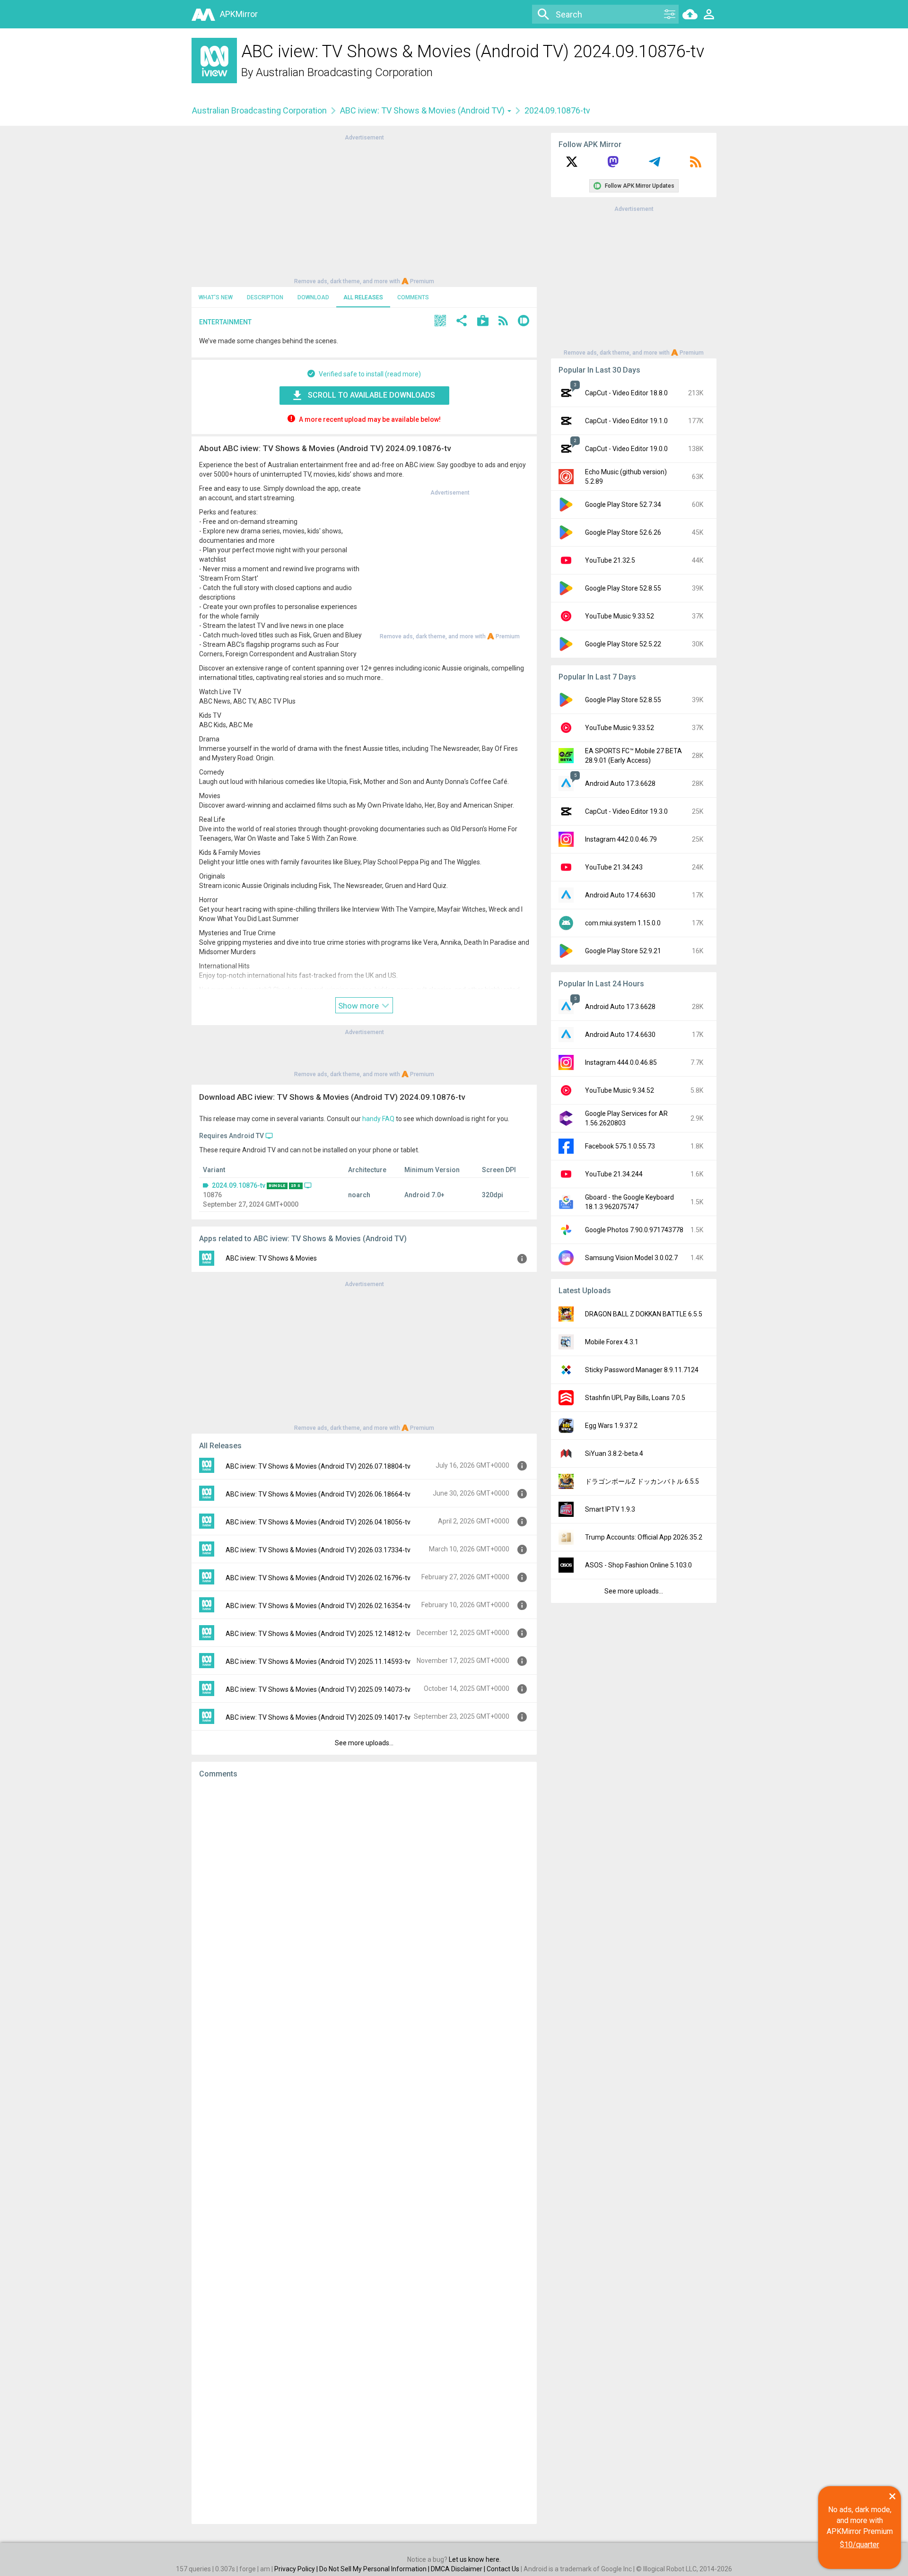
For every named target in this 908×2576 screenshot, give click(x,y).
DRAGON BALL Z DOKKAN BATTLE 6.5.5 (644, 1314)
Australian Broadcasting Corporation (344, 72)
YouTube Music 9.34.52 (620, 1090)
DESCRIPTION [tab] (265, 297)
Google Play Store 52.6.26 (623, 532)
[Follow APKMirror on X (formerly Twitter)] (572, 165)
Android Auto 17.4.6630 (620, 895)
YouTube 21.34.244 (614, 1174)
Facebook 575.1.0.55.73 (620, 1146)
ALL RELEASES (363, 297)
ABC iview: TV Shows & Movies (271, 1258)
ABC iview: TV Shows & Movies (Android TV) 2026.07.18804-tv (318, 1466)
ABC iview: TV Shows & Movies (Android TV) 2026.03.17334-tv (318, 1550)
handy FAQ (378, 1119)
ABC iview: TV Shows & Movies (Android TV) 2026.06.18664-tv (318, 1494)
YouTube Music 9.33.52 (620, 616)
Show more (359, 1006)
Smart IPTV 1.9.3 (610, 1509)
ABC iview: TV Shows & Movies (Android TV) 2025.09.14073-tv (318, 1689)
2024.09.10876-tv (239, 1185)
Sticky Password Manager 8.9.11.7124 (642, 1370)
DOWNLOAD (313, 297)
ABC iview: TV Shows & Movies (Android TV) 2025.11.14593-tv (318, 1662)
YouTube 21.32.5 (610, 560)
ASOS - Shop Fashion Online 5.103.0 (638, 1565)
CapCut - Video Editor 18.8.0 (626, 393)
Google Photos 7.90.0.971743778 (634, 1230)
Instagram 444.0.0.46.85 (621, 1062)
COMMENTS (413, 297)
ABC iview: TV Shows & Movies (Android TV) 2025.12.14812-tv (318, 1634)
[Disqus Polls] (364, 1906)
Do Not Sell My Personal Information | (375, 2569)
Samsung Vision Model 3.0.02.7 (631, 1258)
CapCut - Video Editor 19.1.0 (626, 421)
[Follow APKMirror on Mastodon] (613, 165)
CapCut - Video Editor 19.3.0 (626, 811)
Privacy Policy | (297, 2569)
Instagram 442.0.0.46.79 (621, 839)
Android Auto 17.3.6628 (620, 783)
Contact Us (503, 2569)
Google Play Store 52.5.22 (623, 644)
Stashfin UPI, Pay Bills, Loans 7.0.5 (635, 1398)
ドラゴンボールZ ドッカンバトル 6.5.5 (642, 1481)
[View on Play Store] (483, 322)
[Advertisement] (364, 209)
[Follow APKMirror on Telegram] (655, 165)
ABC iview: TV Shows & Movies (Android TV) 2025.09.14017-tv (318, 1717)
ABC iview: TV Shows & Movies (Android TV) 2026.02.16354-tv (318, 1606)
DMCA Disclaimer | (459, 2569)
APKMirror (239, 14)
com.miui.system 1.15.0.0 (623, 923)
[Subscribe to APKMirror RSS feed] (696, 165)
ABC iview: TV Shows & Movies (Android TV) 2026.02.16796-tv (318, 1578)
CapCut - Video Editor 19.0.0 (626, 449)
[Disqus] (364, 2151)
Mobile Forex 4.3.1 (612, 1342)
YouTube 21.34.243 (614, 867)
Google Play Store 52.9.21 (623, 951)
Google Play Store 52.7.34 (623, 505)
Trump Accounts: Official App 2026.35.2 (644, 1537)
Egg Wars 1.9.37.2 (611, 1426)
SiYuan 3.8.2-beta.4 (614, 1453)
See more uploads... (364, 1743)
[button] (440, 322)
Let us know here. (475, 2559)
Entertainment (225, 322)
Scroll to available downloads (371, 395)
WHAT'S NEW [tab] (216, 297)
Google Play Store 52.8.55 (623, 588)
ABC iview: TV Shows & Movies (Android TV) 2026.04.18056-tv (318, 1522)
